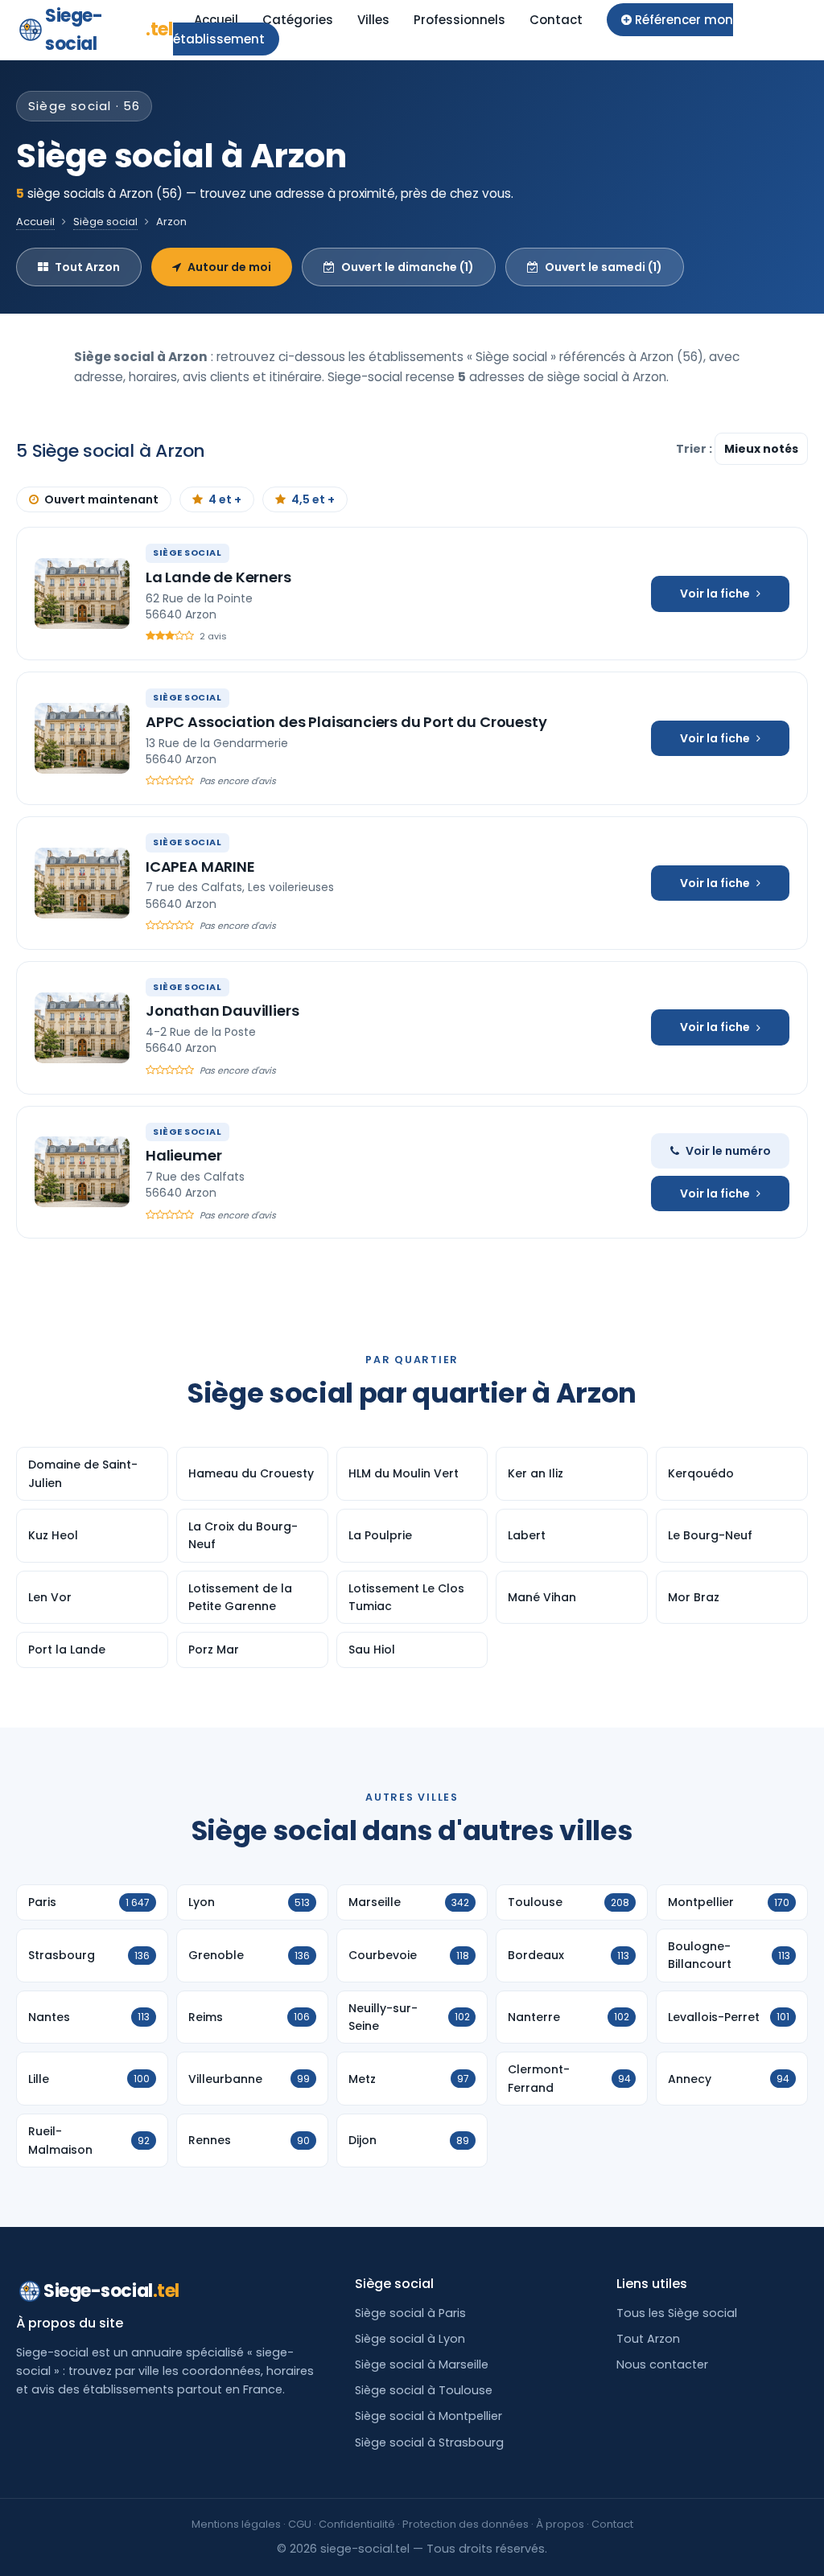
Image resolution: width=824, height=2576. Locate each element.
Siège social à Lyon (410, 2339)
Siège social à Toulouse (424, 2390)
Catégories (298, 20)
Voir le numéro (728, 1151)
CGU (300, 2524)
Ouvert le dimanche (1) (408, 267)
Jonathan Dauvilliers (222, 1011)
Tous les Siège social (677, 2313)
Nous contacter (662, 2364)
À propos (560, 2524)
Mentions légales (236, 2524)
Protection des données (466, 2524)
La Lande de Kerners (218, 577)
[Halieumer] (82, 1172)
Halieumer (183, 1155)
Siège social (105, 222)
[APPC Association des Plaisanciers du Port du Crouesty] (82, 738)
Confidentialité (357, 2524)
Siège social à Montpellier (428, 2416)
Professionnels (459, 20)
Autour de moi (229, 267)
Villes (373, 20)
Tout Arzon (87, 267)
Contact (556, 20)
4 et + (225, 499)
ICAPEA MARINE (200, 867)
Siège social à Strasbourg (429, 2442)
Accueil (216, 20)
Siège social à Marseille (422, 2364)
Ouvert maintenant (101, 499)
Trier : (695, 449)
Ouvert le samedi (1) (604, 267)
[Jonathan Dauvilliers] (82, 1028)
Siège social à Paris (410, 2313)
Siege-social (109, 30)
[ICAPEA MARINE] (82, 883)
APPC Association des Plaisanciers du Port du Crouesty (346, 722)
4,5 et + (313, 499)
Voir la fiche (715, 594)
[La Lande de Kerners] (82, 594)
